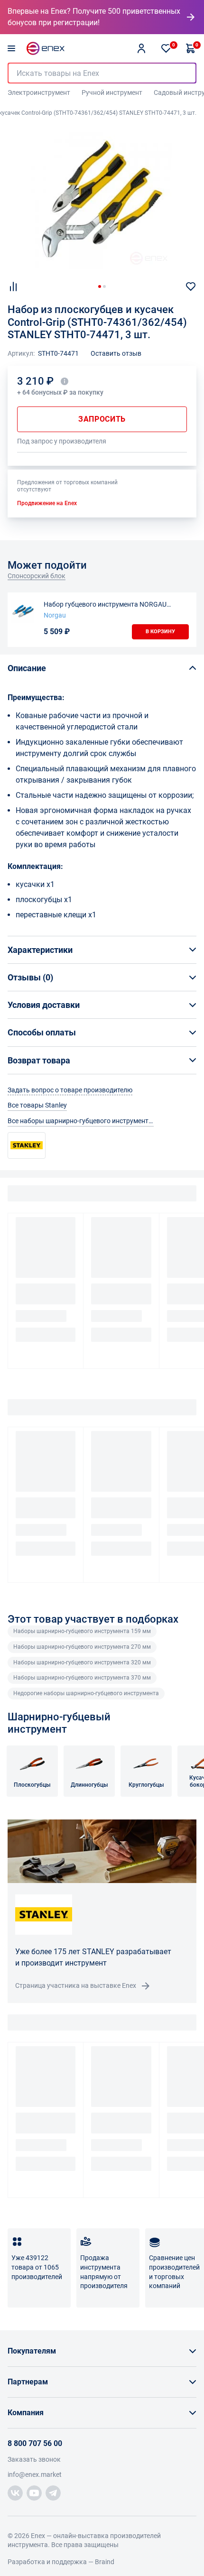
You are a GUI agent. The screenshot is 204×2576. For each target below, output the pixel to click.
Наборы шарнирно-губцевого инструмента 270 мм (82, 1647)
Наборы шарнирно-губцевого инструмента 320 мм (82, 1662)
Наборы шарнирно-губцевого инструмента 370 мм (82, 1678)
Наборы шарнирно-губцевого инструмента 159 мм (82, 1631)
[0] (166, 48)
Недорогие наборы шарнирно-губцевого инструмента (86, 1693)
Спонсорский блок (37, 576)
